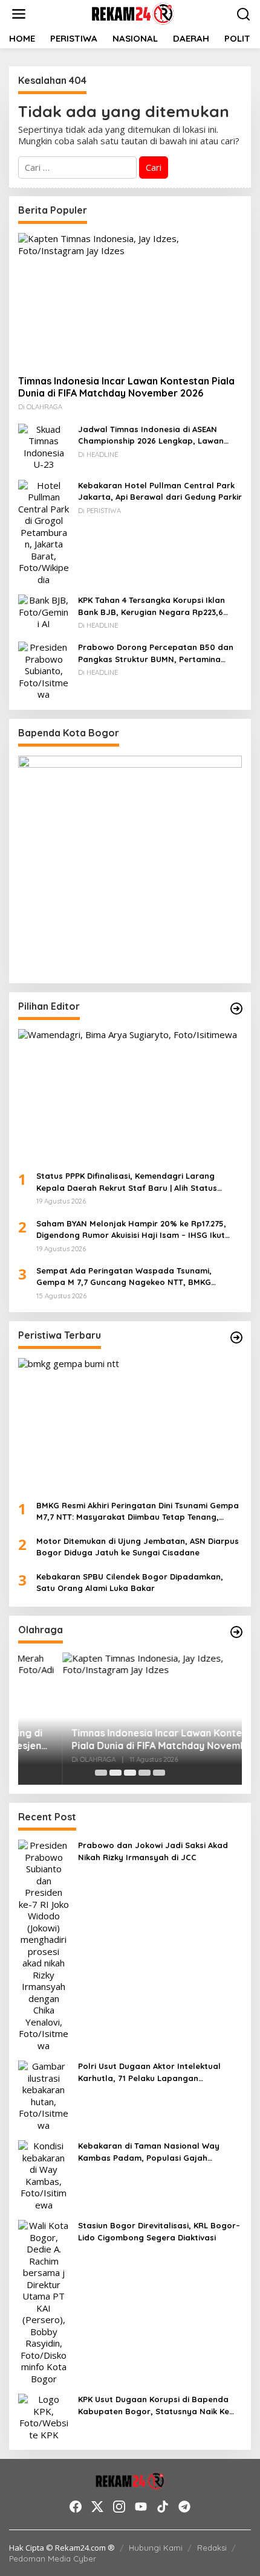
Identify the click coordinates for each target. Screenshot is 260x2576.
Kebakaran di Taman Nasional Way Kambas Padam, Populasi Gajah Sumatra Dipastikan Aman (149, 2152)
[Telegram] (184, 2507)
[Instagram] (119, 2507)
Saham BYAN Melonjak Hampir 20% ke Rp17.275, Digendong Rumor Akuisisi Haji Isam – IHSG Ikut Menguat (131, 1230)
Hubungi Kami (156, 2548)
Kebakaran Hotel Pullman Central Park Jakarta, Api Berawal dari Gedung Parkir (160, 491)
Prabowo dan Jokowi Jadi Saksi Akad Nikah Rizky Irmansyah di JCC (153, 1851)
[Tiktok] (163, 2507)
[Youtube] (141, 2507)
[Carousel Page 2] (115, 1773)
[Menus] (19, 14)
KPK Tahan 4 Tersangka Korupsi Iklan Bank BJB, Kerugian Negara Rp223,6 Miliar (151, 607)
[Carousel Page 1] (101, 1773)
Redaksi (212, 2548)
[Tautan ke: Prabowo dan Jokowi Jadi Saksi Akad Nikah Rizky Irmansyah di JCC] (44, 1945)
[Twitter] (97, 2507)
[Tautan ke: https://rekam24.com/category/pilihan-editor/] (236, 1009)
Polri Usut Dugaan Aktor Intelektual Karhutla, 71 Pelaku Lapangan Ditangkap (149, 2073)
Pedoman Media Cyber (53, 2558)
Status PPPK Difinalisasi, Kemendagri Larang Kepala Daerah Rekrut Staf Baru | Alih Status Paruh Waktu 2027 (127, 1182)
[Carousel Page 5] (159, 1773)
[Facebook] (76, 2507)
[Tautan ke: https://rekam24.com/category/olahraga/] (236, 1632)
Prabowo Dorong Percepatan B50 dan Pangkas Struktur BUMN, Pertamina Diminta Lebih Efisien (156, 654)
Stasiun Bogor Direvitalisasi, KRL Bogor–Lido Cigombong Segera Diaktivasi (159, 2231)
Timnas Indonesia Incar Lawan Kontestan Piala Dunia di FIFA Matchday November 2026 (126, 387)
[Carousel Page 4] (145, 1773)
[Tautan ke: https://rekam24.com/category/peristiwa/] (236, 1337)
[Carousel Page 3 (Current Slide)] (130, 1773)
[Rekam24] (132, 13)
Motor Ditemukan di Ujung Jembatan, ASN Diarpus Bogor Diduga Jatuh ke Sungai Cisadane (138, 1547)
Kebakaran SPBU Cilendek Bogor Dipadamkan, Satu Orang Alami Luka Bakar (130, 1583)
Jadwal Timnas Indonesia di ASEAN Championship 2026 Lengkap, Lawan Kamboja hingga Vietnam (151, 436)
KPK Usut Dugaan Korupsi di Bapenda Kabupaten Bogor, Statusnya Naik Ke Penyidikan (154, 2406)
